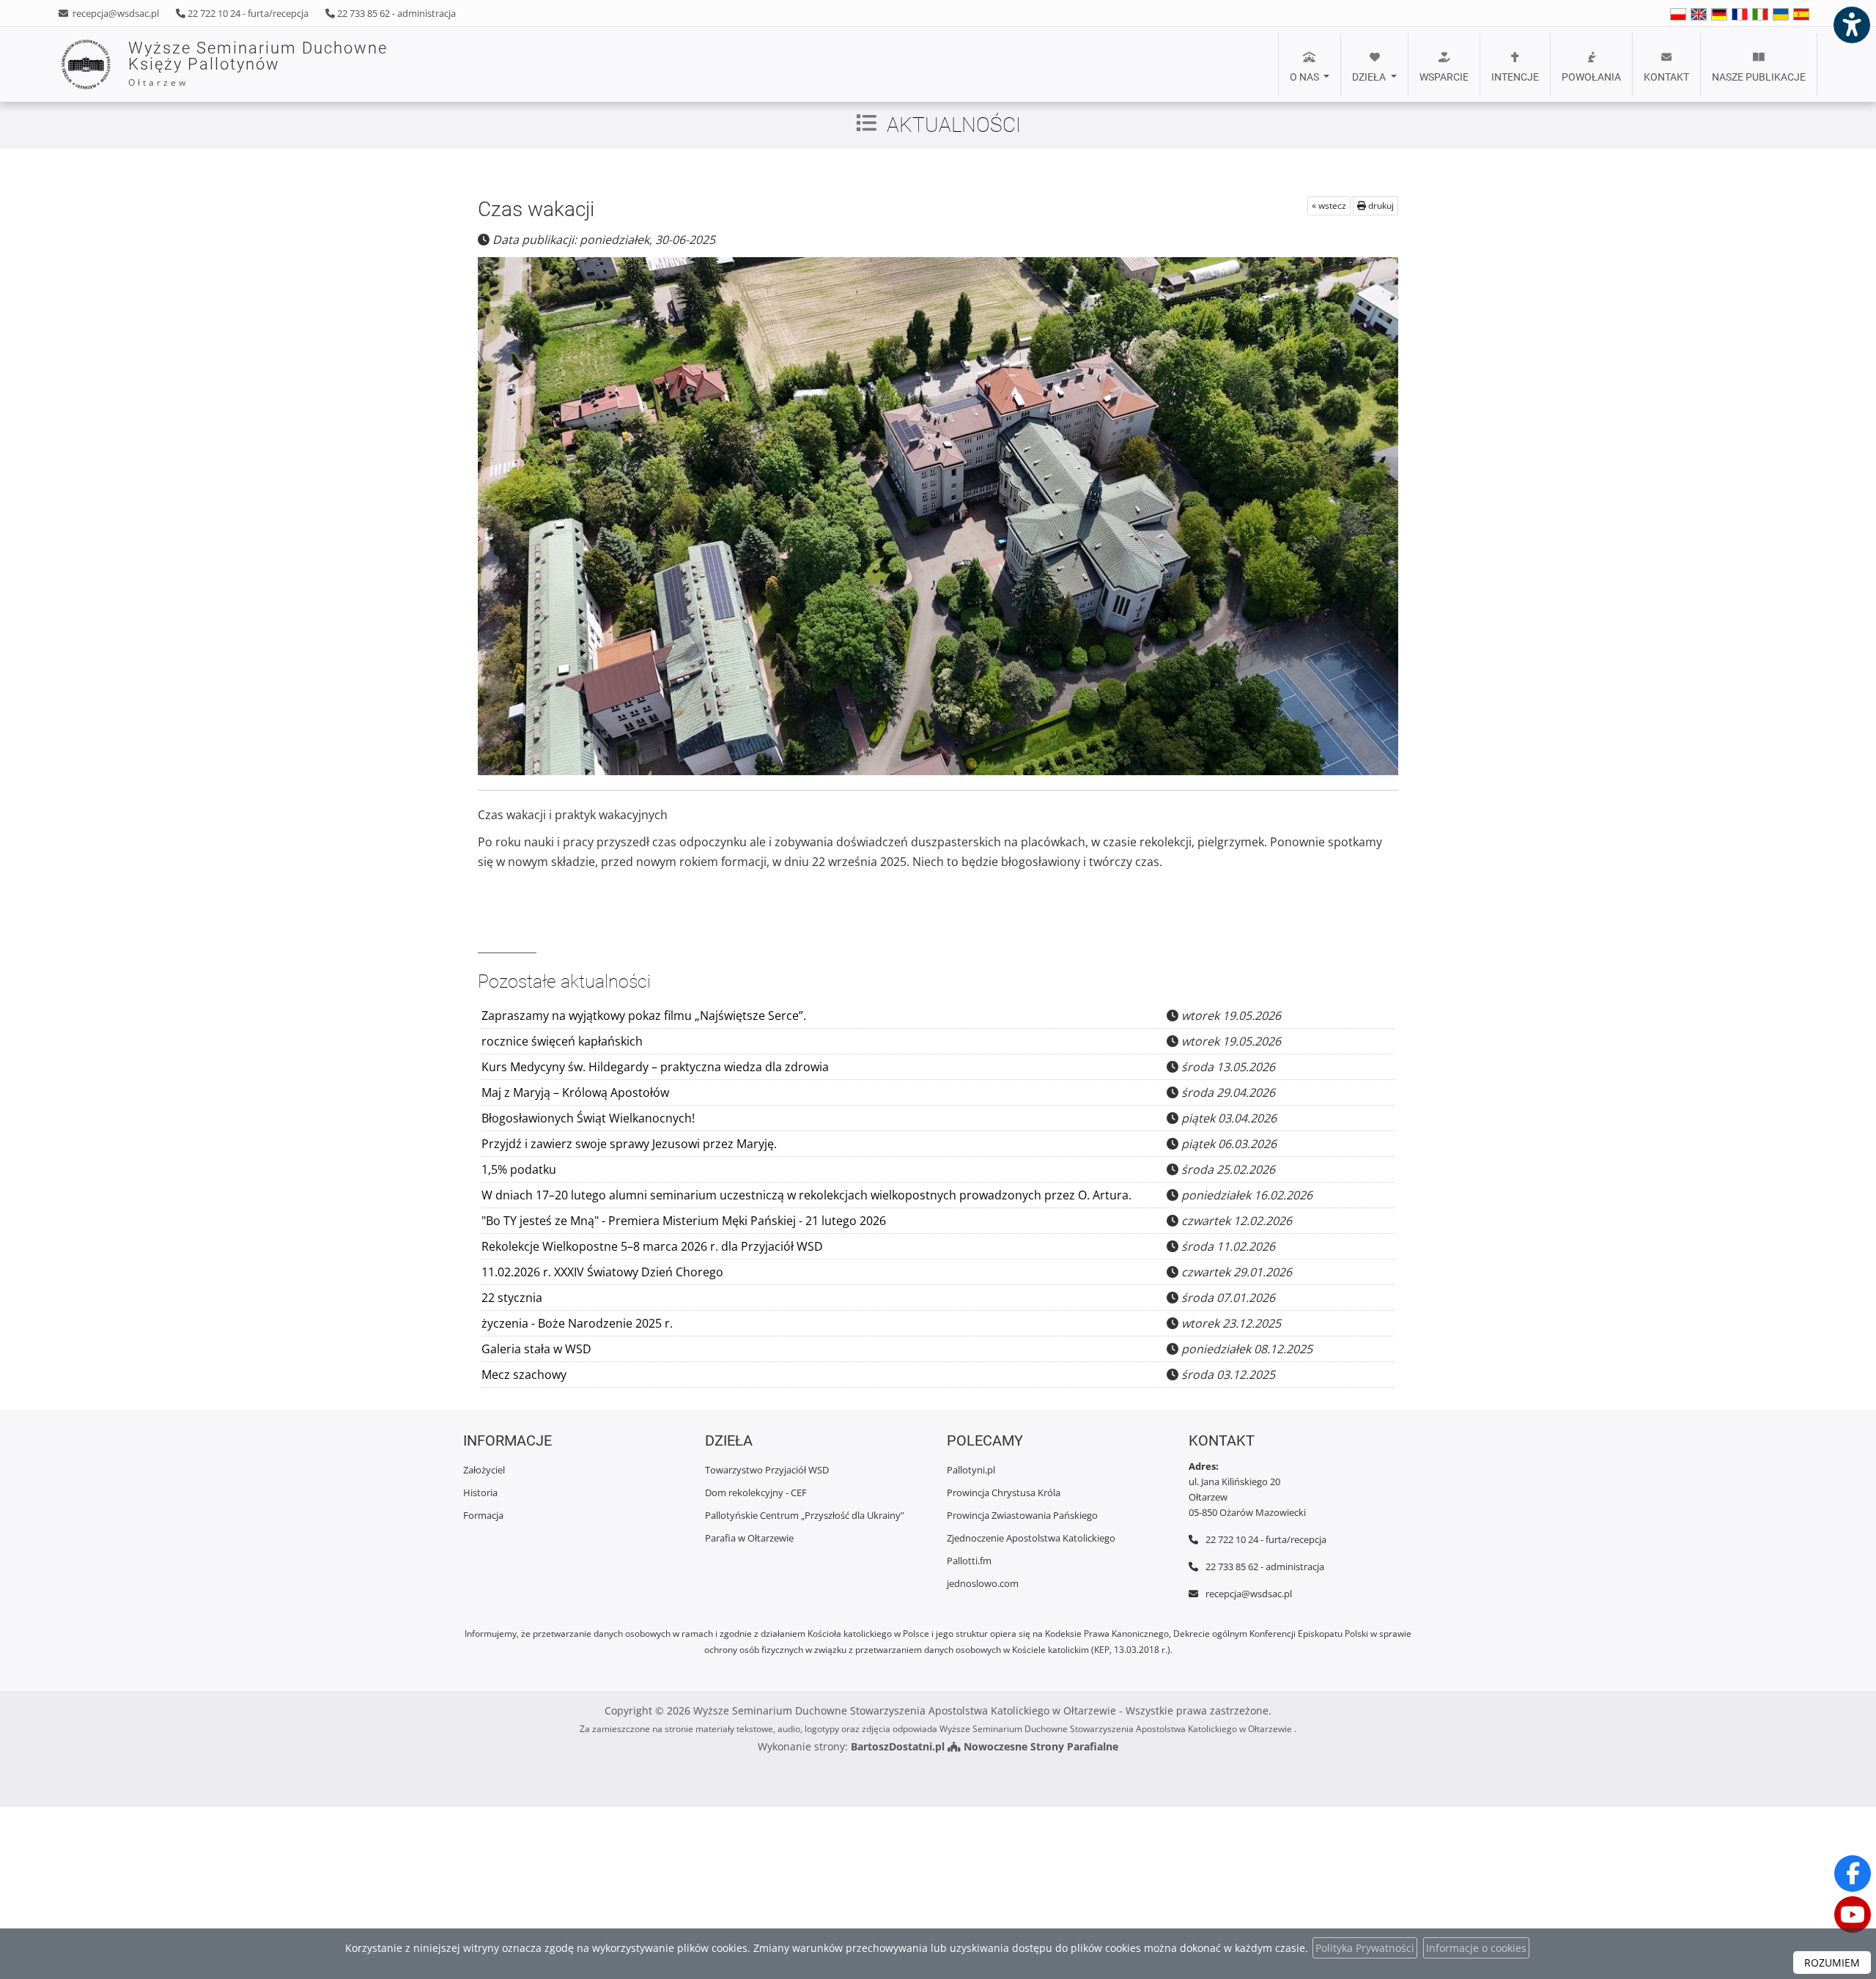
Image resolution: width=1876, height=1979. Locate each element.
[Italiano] (1760, 14)
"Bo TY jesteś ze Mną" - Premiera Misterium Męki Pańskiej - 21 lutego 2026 (684, 1221)
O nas (1306, 77)
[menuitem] (1310, 64)
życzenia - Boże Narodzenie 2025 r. (577, 1323)
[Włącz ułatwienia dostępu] (1851, 25)
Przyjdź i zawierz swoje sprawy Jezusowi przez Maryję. (629, 1144)
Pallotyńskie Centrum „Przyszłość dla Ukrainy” (805, 1515)
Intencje (1515, 77)
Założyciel (484, 1470)
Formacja (483, 1515)
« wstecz (1329, 206)
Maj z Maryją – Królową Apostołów (575, 1092)
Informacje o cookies (1476, 1948)
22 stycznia (512, 1298)
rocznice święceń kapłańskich (562, 1041)
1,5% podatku (519, 1169)
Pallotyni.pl (971, 1470)
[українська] (1781, 14)
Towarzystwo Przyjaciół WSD (767, 1470)
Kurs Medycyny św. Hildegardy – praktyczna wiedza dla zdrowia (655, 1067)
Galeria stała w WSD (536, 1349)
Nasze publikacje (1759, 77)
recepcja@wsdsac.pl (115, 13)
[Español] (1801, 14)
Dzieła (1370, 77)
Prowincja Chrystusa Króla (1004, 1492)
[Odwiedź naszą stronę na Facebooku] (1853, 1873)
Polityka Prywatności (1365, 1948)
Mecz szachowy (524, 1375)
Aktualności (954, 125)
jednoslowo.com (983, 1583)
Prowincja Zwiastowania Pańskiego (1022, 1515)
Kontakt (1666, 77)
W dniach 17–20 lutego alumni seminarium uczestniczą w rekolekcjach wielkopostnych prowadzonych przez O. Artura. (806, 1195)
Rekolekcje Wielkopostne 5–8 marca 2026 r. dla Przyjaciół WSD (652, 1246)
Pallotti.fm (969, 1561)
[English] (1678, 14)
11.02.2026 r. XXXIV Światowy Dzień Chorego (602, 1272)
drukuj (1380, 206)
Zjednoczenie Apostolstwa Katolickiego (1031, 1538)
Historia (480, 1492)
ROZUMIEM (1832, 1963)
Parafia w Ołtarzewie (749, 1538)
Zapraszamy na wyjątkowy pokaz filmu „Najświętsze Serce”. (644, 1016)
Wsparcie (1444, 77)
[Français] (1740, 14)
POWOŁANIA (1591, 77)
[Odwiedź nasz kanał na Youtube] (1853, 1915)
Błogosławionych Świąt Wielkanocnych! (588, 1118)
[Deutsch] (1719, 14)
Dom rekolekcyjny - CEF (756, 1492)
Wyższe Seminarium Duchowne (258, 64)
